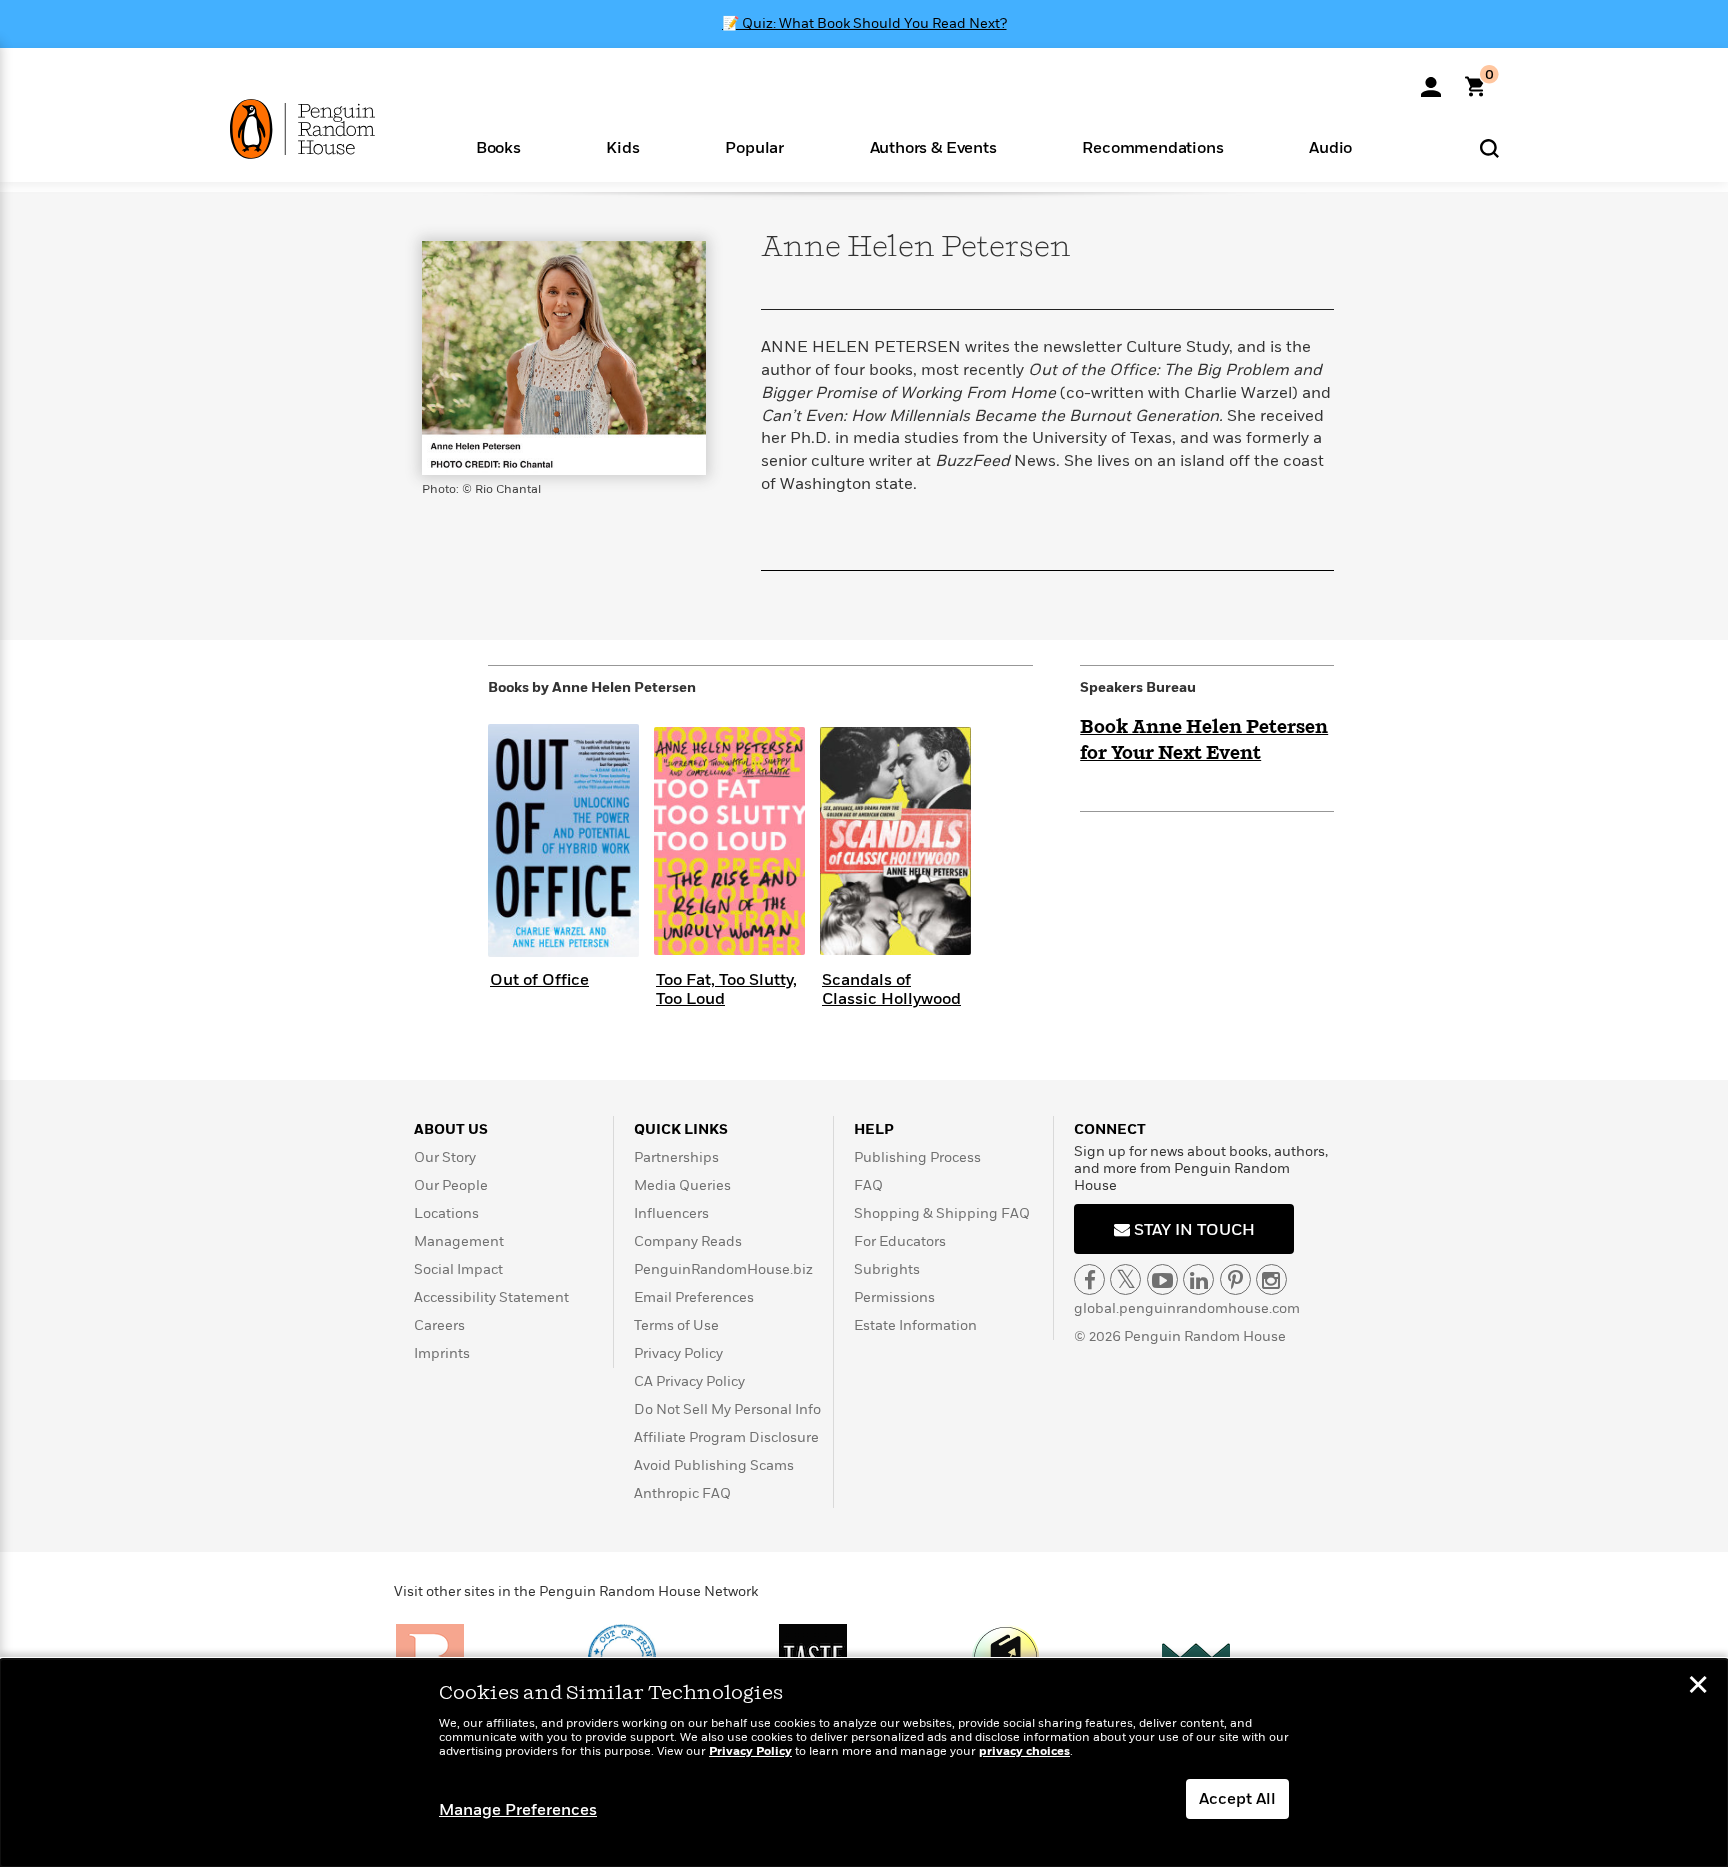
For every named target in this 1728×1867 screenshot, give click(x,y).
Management (459, 1241)
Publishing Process (917, 1157)
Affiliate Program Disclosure (726, 1437)
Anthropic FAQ (682, 1493)
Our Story (445, 1157)
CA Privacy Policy (689, 1381)
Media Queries (682, 1185)
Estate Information (915, 1325)
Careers (439, 1325)
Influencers (671, 1213)
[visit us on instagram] (1271, 1279)
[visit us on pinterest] (1235, 1279)
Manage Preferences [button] (518, 1810)
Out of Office (539, 980)
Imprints (442, 1353)
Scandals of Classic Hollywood (891, 989)
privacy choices (1024, 1751)
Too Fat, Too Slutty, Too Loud (726, 989)
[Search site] (1489, 147)
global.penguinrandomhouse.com (1187, 1308)
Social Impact (458, 1269)
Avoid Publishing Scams (714, 1465)
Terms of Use (676, 1325)
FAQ (868, 1185)
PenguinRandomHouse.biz (723, 1269)
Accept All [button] (1237, 1799)
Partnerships (676, 1157)
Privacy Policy (678, 1353)
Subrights (887, 1269)
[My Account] (1431, 80)
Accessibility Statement (491, 1297)
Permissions (894, 1297)
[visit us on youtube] (1162, 1279)
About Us (451, 1129)
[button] (498, 146)
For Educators (900, 1241)
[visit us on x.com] (1125, 1279)
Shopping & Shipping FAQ (942, 1213)
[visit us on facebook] (1089, 1279)
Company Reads (688, 1241)
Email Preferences (694, 1297)
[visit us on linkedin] (1198, 1279)
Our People (451, 1185)
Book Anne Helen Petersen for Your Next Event (1204, 741)
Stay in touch (1192, 1230)
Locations (446, 1213)
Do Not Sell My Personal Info (727, 1409)
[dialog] (864, 1763)
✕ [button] (1698, 1687)
